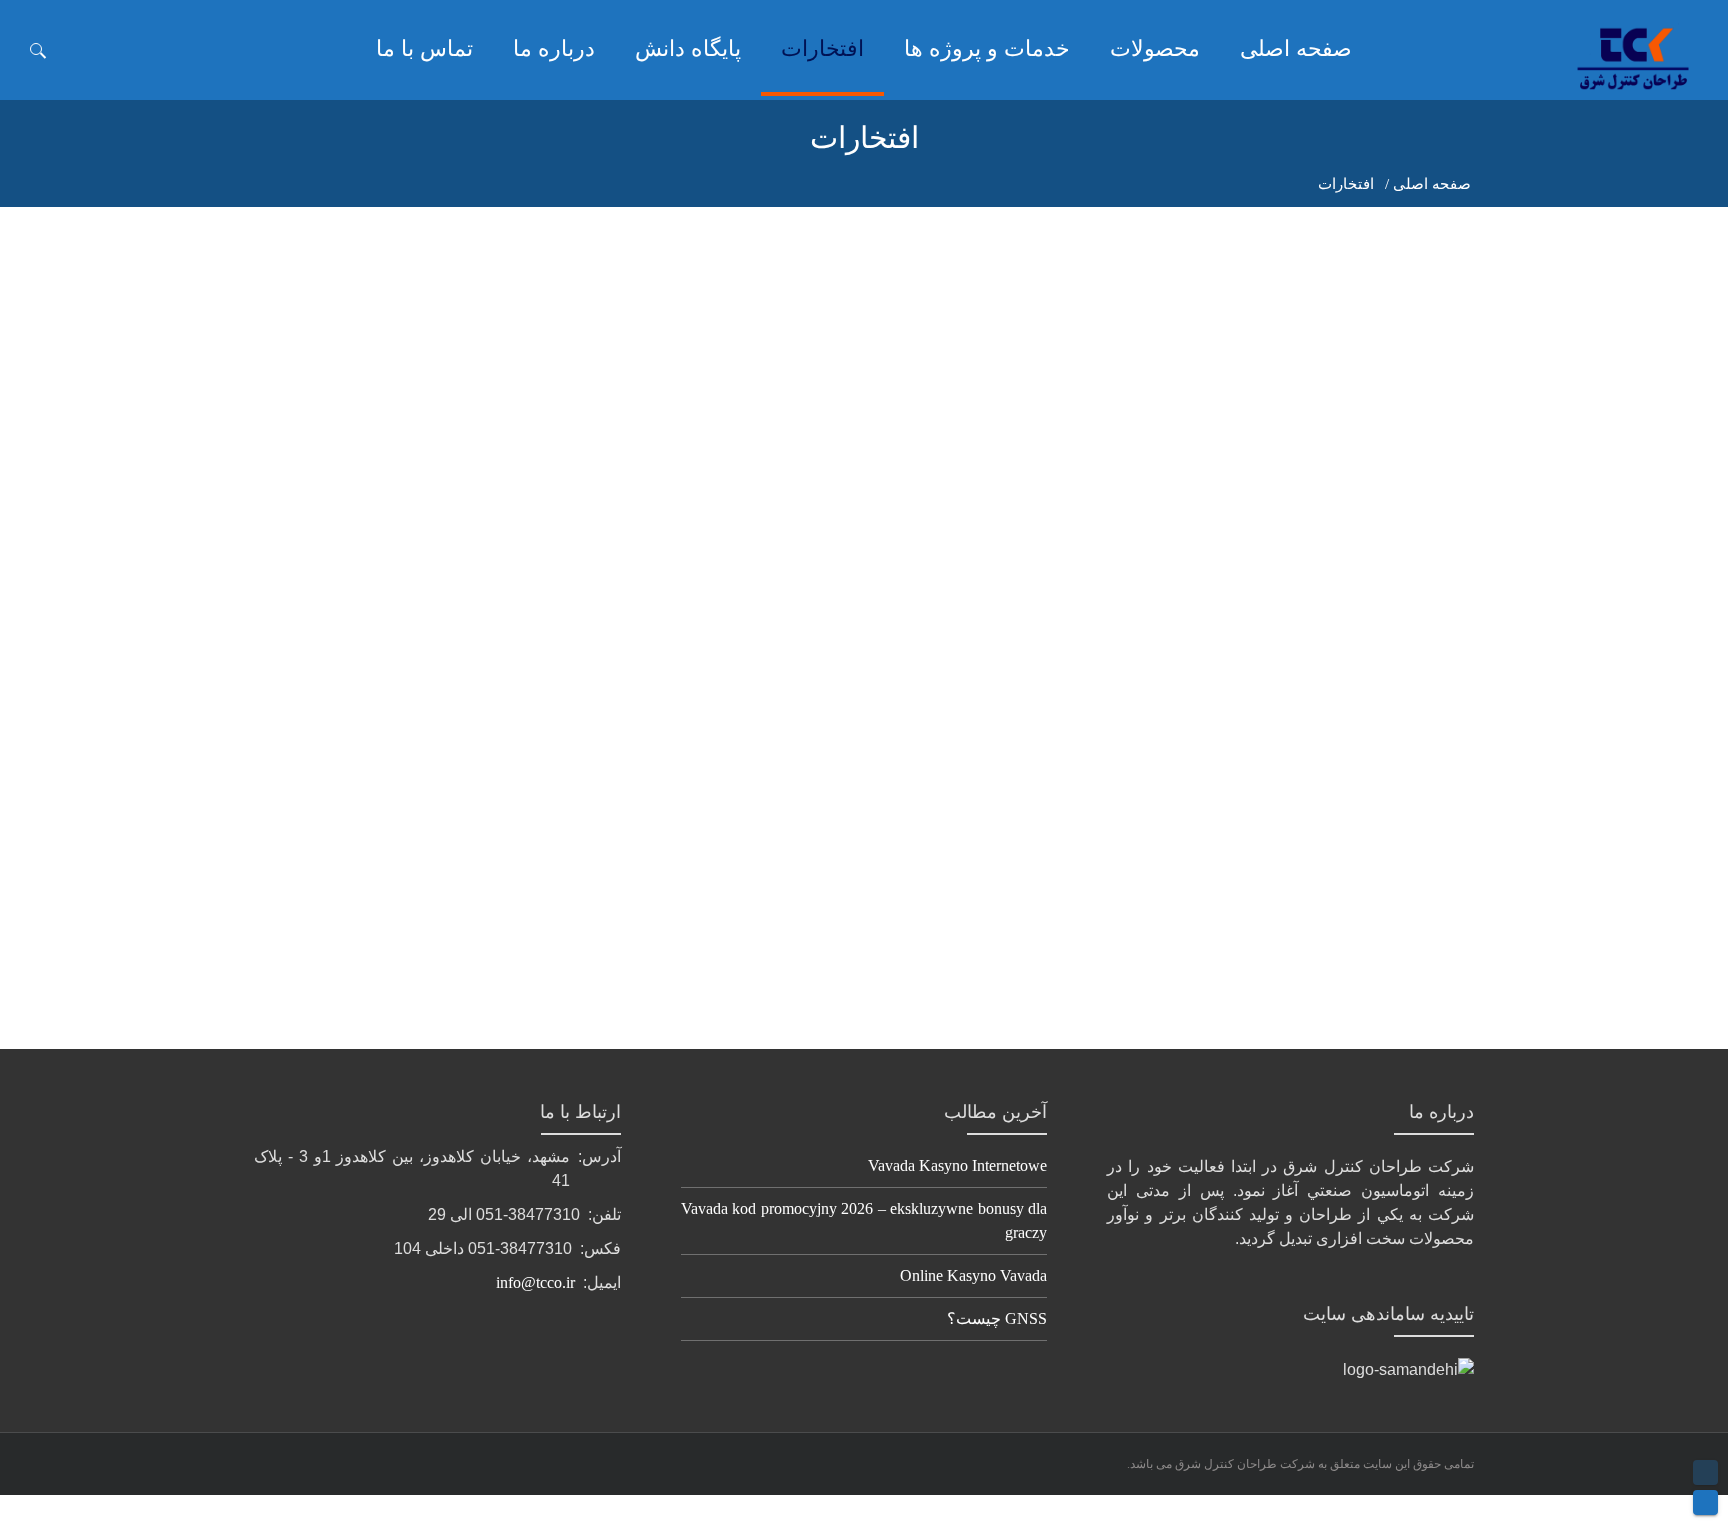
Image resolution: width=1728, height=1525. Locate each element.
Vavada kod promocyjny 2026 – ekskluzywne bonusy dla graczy (864, 1220)
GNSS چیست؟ (997, 1318)
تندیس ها (864, 640)
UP (1705, 1472)
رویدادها (298, 663)
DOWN (1705, 1502)
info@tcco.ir (535, 1282)
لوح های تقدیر (1430, 883)
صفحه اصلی (1432, 184)
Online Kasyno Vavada (973, 1275)
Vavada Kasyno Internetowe (957, 1165)
